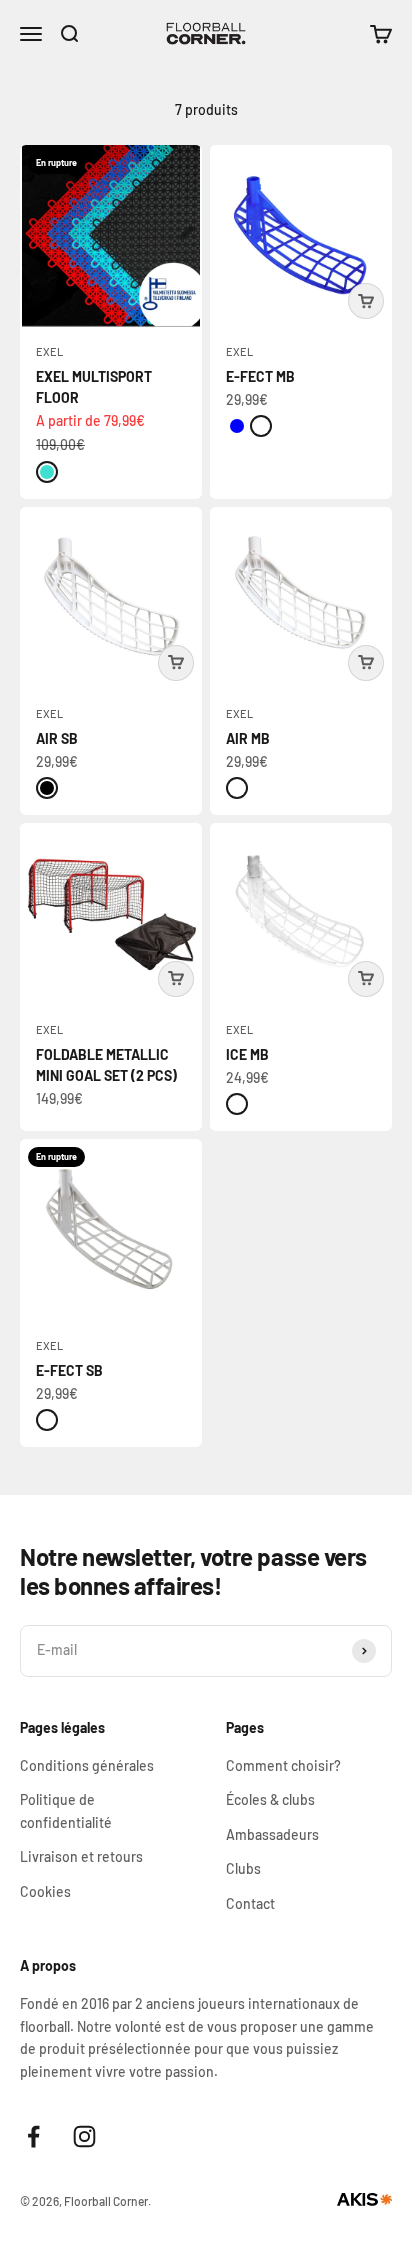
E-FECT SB (69, 1370)
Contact (250, 1903)
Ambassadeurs (272, 1834)
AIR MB (248, 738)
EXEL (49, 351)
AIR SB (57, 738)
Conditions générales (87, 1765)
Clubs (243, 1868)
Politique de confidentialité (66, 1810)
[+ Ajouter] (366, 301)
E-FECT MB (260, 376)
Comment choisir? (283, 1765)
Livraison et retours (81, 1856)
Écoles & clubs (270, 1799)
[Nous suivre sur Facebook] (33, 2136)
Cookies (45, 1891)
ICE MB (247, 1054)
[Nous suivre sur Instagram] (84, 2136)
